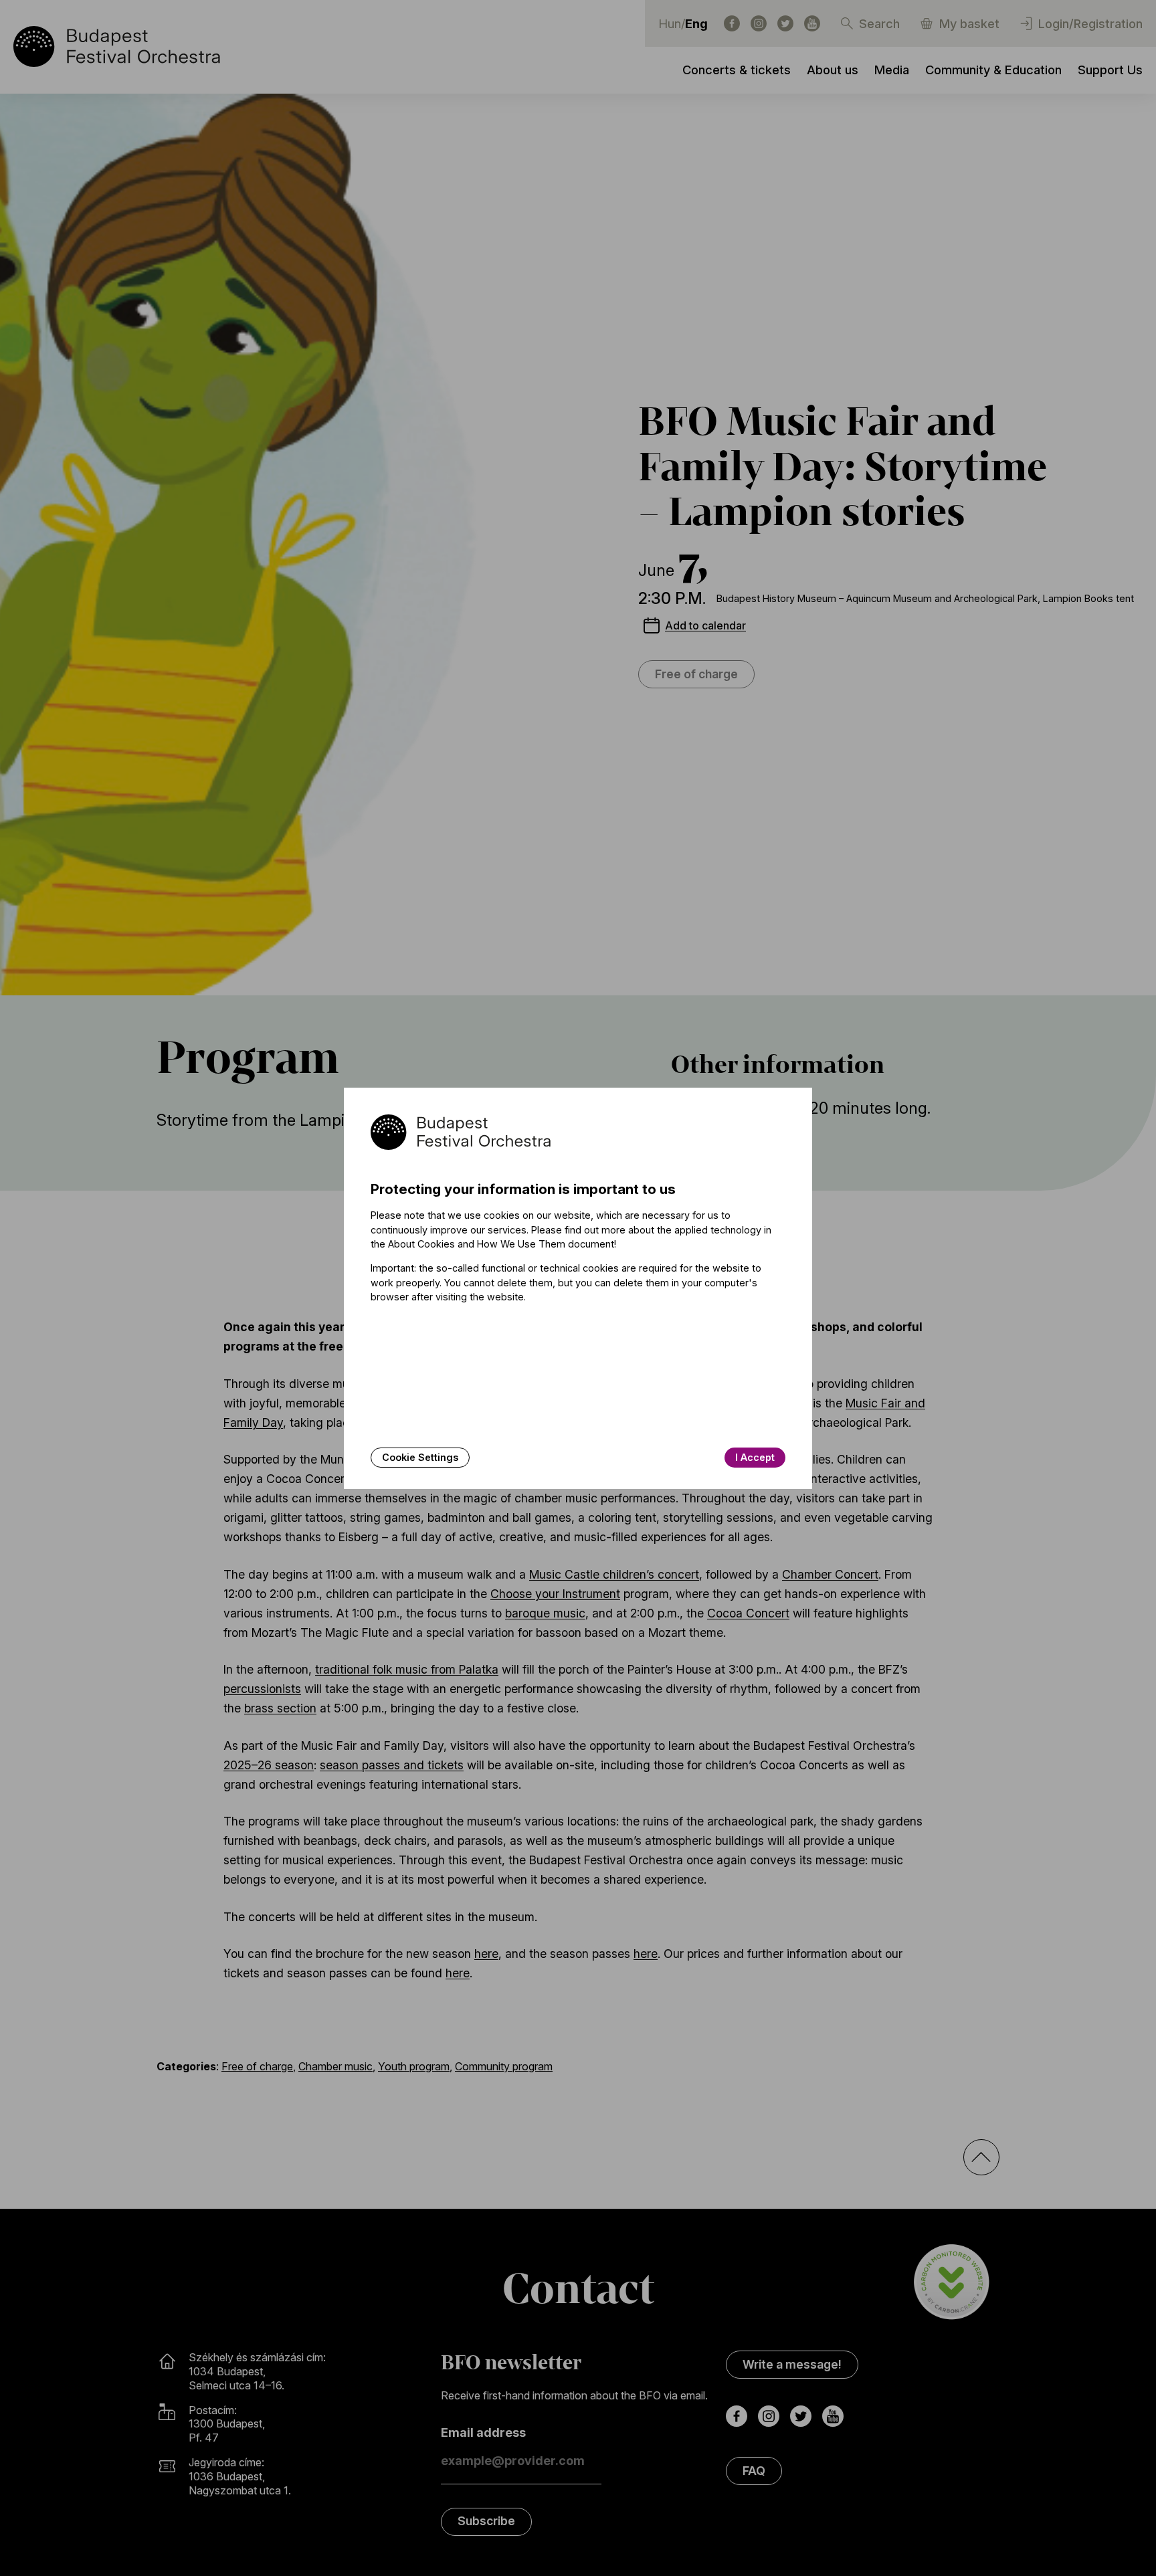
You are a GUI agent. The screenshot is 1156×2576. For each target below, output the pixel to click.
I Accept (755, 1457)
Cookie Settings (420, 1457)
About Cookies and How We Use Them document (501, 1244)
